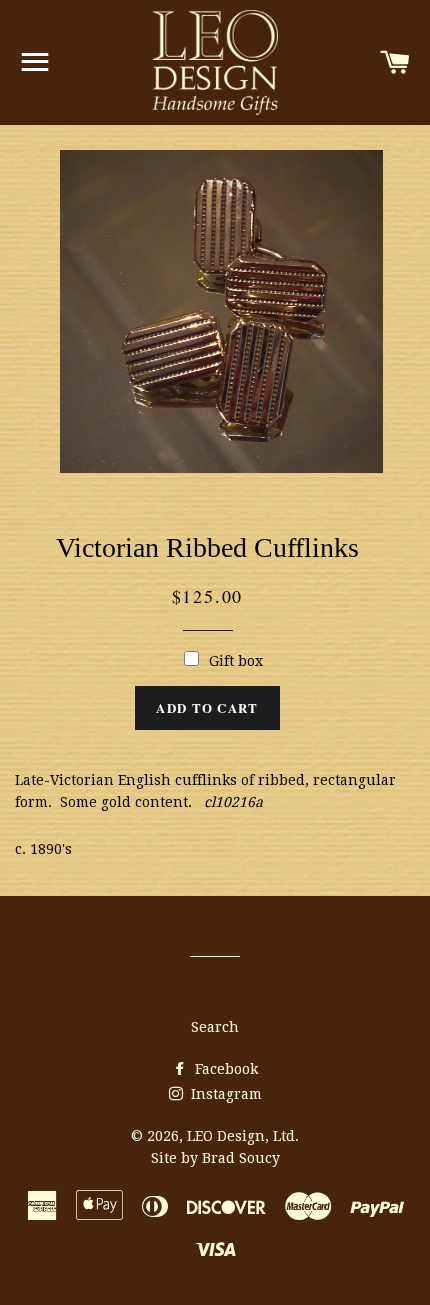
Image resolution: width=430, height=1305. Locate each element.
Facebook (224, 1069)
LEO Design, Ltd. (243, 1136)
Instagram (224, 1094)
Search (215, 1027)
